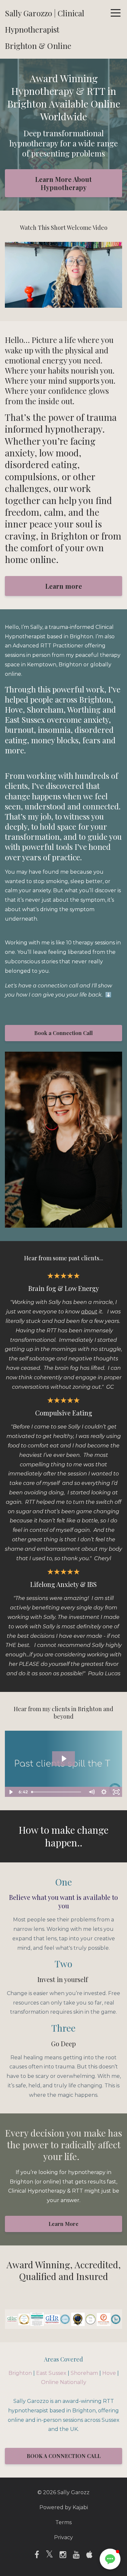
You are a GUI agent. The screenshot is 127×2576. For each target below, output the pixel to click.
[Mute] (92, 303)
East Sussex (51, 2373)
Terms (63, 2522)
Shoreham (84, 2373)
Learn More (63, 2224)
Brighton (20, 2373)
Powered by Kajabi (64, 2507)
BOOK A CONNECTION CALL (64, 2456)
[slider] (57, 303)
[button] (110, 2559)
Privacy (63, 2537)
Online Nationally (64, 2382)
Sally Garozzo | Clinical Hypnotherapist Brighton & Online (45, 29)
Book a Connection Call (63, 1033)
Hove (109, 2373)
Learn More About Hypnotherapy (63, 183)
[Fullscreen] (116, 303)
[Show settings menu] (104, 303)
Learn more (64, 586)
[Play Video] (11, 1792)
